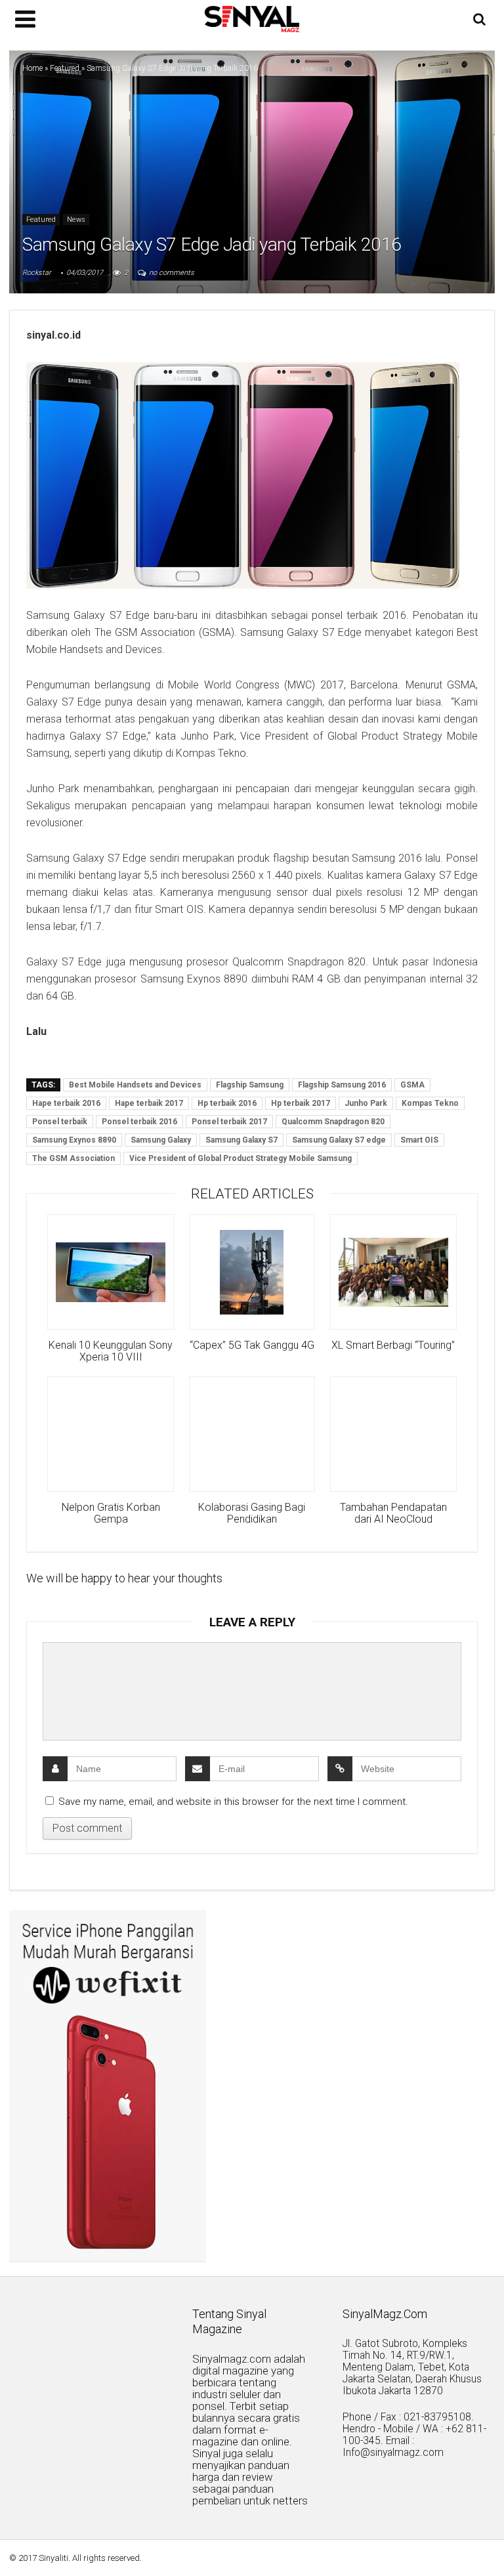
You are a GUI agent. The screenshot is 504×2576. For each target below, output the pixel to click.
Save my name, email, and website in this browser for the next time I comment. (233, 1802)
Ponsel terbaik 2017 (229, 1122)
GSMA (412, 1085)
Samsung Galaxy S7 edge (339, 1140)
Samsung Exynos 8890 (74, 1140)
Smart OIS (419, 1140)
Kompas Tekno (430, 1103)
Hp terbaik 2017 (301, 1103)
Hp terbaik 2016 (227, 1103)
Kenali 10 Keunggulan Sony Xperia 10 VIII (111, 1351)
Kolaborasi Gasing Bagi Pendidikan (252, 1513)
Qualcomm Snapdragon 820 (333, 1122)
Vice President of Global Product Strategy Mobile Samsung (241, 1158)
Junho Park (366, 1103)
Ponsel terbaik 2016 (139, 1122)
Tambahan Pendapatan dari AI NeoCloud (393, 1513)
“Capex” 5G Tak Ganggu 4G (252, 1345)
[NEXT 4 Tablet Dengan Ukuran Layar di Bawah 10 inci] (491, 2543)
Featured (65, 68)
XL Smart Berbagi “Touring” (393, 1345)
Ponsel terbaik (60, 1122)
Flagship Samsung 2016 (342, 1085)
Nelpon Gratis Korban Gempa (111, 1513)
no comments (172, 273)
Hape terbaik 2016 (66, 1103)
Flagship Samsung (250, 1085)
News (76, 220)
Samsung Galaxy (161, 1140)
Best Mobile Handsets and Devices (135, 1085)
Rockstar (37, 273)
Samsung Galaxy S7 (241, 1140)
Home (32, 68)
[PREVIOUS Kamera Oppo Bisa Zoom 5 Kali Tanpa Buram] (13, 2543)
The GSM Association (73, 1158)
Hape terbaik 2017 (149, 1103)
